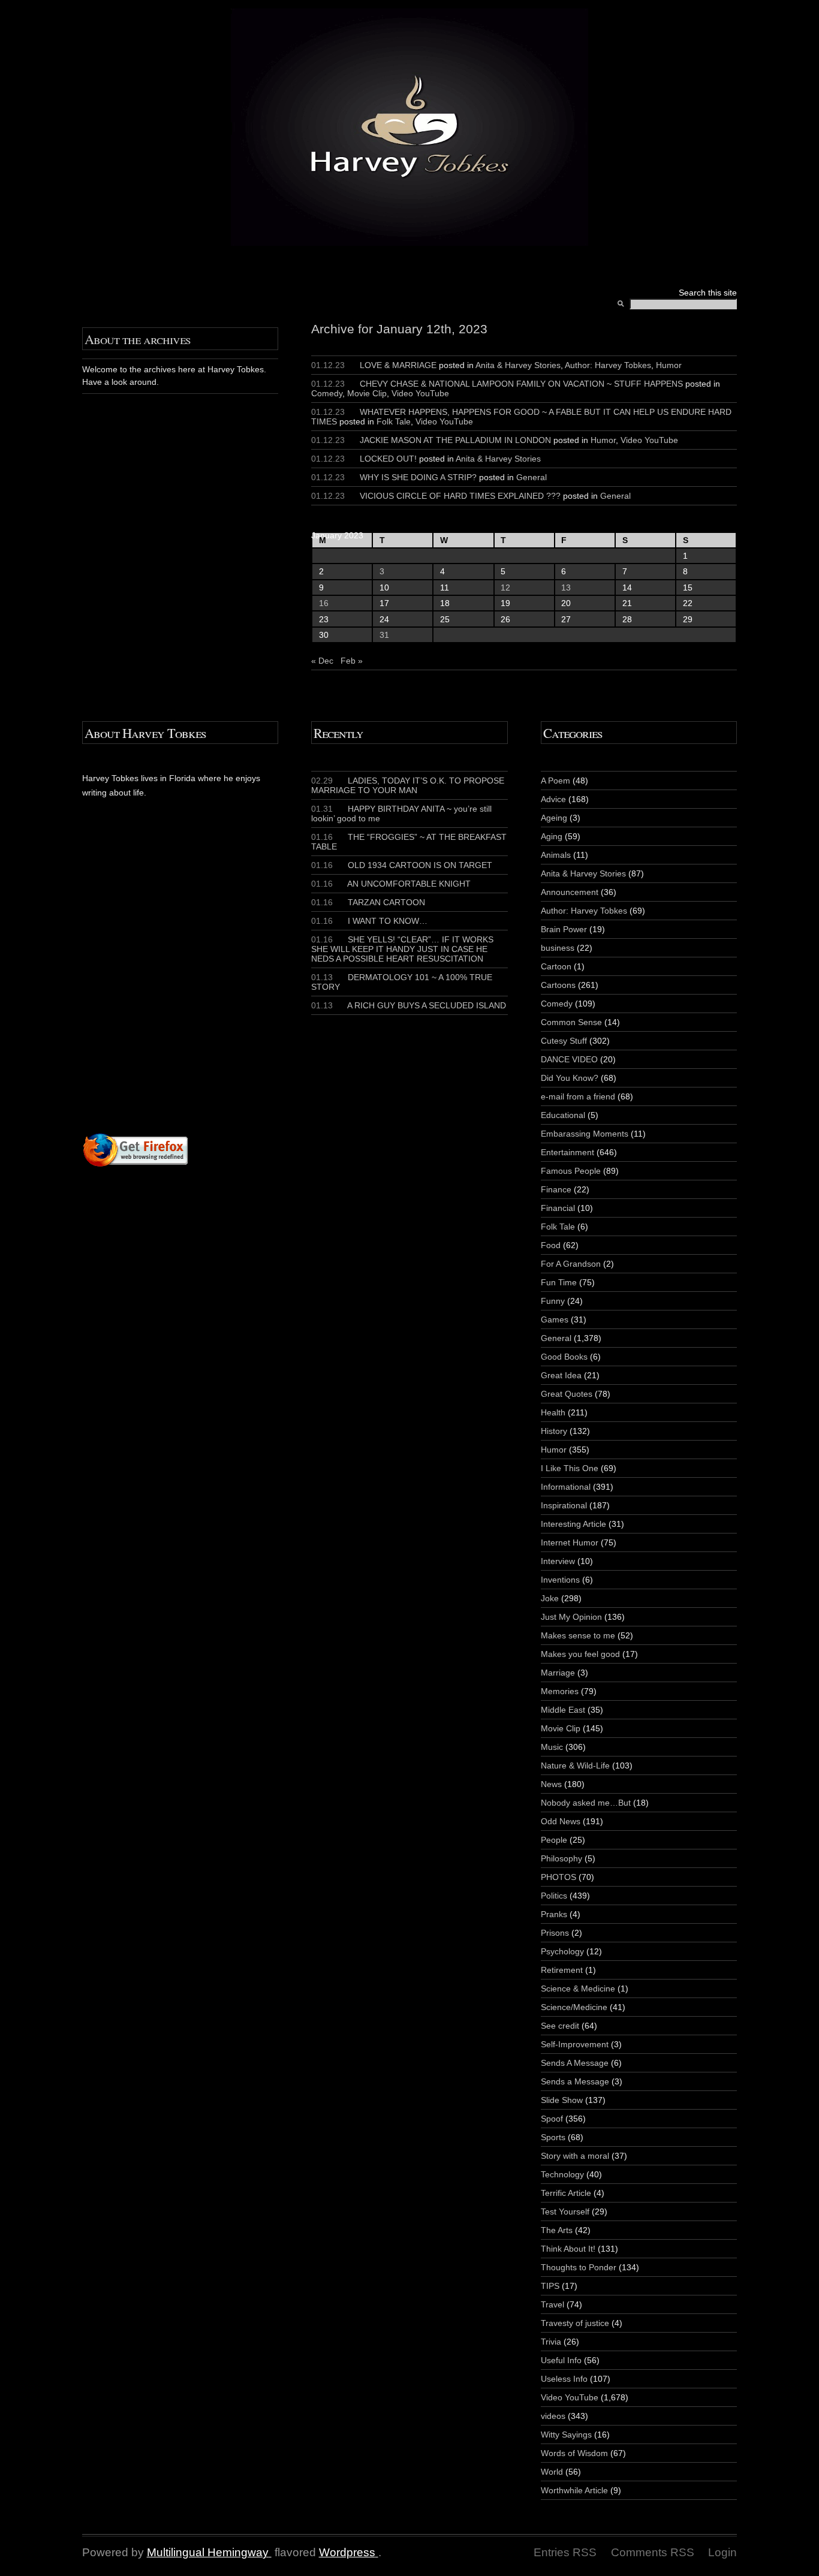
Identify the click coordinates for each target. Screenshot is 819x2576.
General (532, 477)
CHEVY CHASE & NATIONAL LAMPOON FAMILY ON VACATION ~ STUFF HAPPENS (521, 384)
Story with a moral (575, 2156)
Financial (558, 1208)
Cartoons (558, 985)
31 (384, 635)
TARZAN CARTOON (368, 902)
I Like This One (570, 1468)
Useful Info (561, 2360)
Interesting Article (573, 1524)
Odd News (561, 1821)
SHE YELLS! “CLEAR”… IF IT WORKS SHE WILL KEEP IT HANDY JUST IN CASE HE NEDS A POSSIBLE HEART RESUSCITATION (402, 949)
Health (553, 1412)
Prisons (555, 1933)
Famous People (571, 1171)
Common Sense (571, 1022)
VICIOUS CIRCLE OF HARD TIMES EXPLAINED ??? (460, 496)
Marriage (558, 1673)
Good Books (564, 1357)
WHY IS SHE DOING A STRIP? (418, 477)
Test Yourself (565, 2212)
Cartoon (556, 966)
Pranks (554, 1914)
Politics (554, 1896)
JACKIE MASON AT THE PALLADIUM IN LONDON (455, 440)
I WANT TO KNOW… (369, 921)
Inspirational (564, 1505)
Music (552, 1747)
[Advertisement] (227, 989)
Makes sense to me (578, 1635)
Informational (566, 1487)
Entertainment (567, 1152)
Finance (556, 1189)
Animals (556, 855)
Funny (553, 1301)
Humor (669, 365)
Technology (562, 2174)
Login (722, 2552)
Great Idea (561, 1375)
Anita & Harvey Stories (518, 365)
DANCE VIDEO (569, 1059)
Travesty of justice (575, 2323)
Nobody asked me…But (586, 1803)
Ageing (554, 818)
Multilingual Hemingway (208, 2552)
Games (555, 1319)
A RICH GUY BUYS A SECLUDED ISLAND (409, 1005)
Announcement (570, 892)
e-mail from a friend (578, 1096)
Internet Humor (570, 1542)
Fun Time (559, 1282)
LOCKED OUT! (388, 459)
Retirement (562, 1970)
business (558, 948)
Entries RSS (565, 2552)
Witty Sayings (566, 2435)
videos (553, 2416)
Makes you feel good (580, 1654)
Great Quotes (567, 1394)
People (554, 1840)
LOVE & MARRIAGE (398, 365)
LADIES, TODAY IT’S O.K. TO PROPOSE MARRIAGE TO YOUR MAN (408, 785)
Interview (558, 1561)
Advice (553, 799)
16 (324, 603)
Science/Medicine (574, 2007)
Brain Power (564, 929)
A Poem (555, 781)
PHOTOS (558, 1877)
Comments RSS (653, 2552)
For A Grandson (571, 1264)
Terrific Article (566, 2193)
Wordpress (347, 2552)
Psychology (562, 1951)
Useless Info (564, 2379)
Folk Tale (394, 421)
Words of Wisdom (574, 2453)
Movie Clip (367, 393)
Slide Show (562, 2100)
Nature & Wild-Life (575, 1765)
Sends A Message (575, 2063)
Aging (552, 836)
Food (551, 1245)
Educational (563, 1115)
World (552, 2472)
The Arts (557, 2230)
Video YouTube (420, 393)
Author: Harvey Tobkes (608, 365)
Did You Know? (570, 1078)
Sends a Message (575, 2081)
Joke (550, 1598)
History (554, 1431)
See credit (560, 2026)
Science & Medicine (578, 1989)
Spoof (552, 2119)
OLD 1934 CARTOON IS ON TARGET (402, 865)
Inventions (560, 1580)
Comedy (327, 393)
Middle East (563, 1710)
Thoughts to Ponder (579, 2267)
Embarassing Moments (585, 1134)
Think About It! (568, 2249)
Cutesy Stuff (564, 1041)
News (551, 1784)
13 (566, 587)
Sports (553, 2137)
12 (505, 587)
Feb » (352, 661)
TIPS (550, 2286)
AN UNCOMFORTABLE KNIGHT (391, 884)
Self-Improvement (575, 2044)
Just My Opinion (571, 1617)
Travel (552, 2304)
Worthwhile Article (574, 2490)
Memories (560, 1691)
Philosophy (561, 1858)
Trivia (551, 2342)
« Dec (322, 661)
